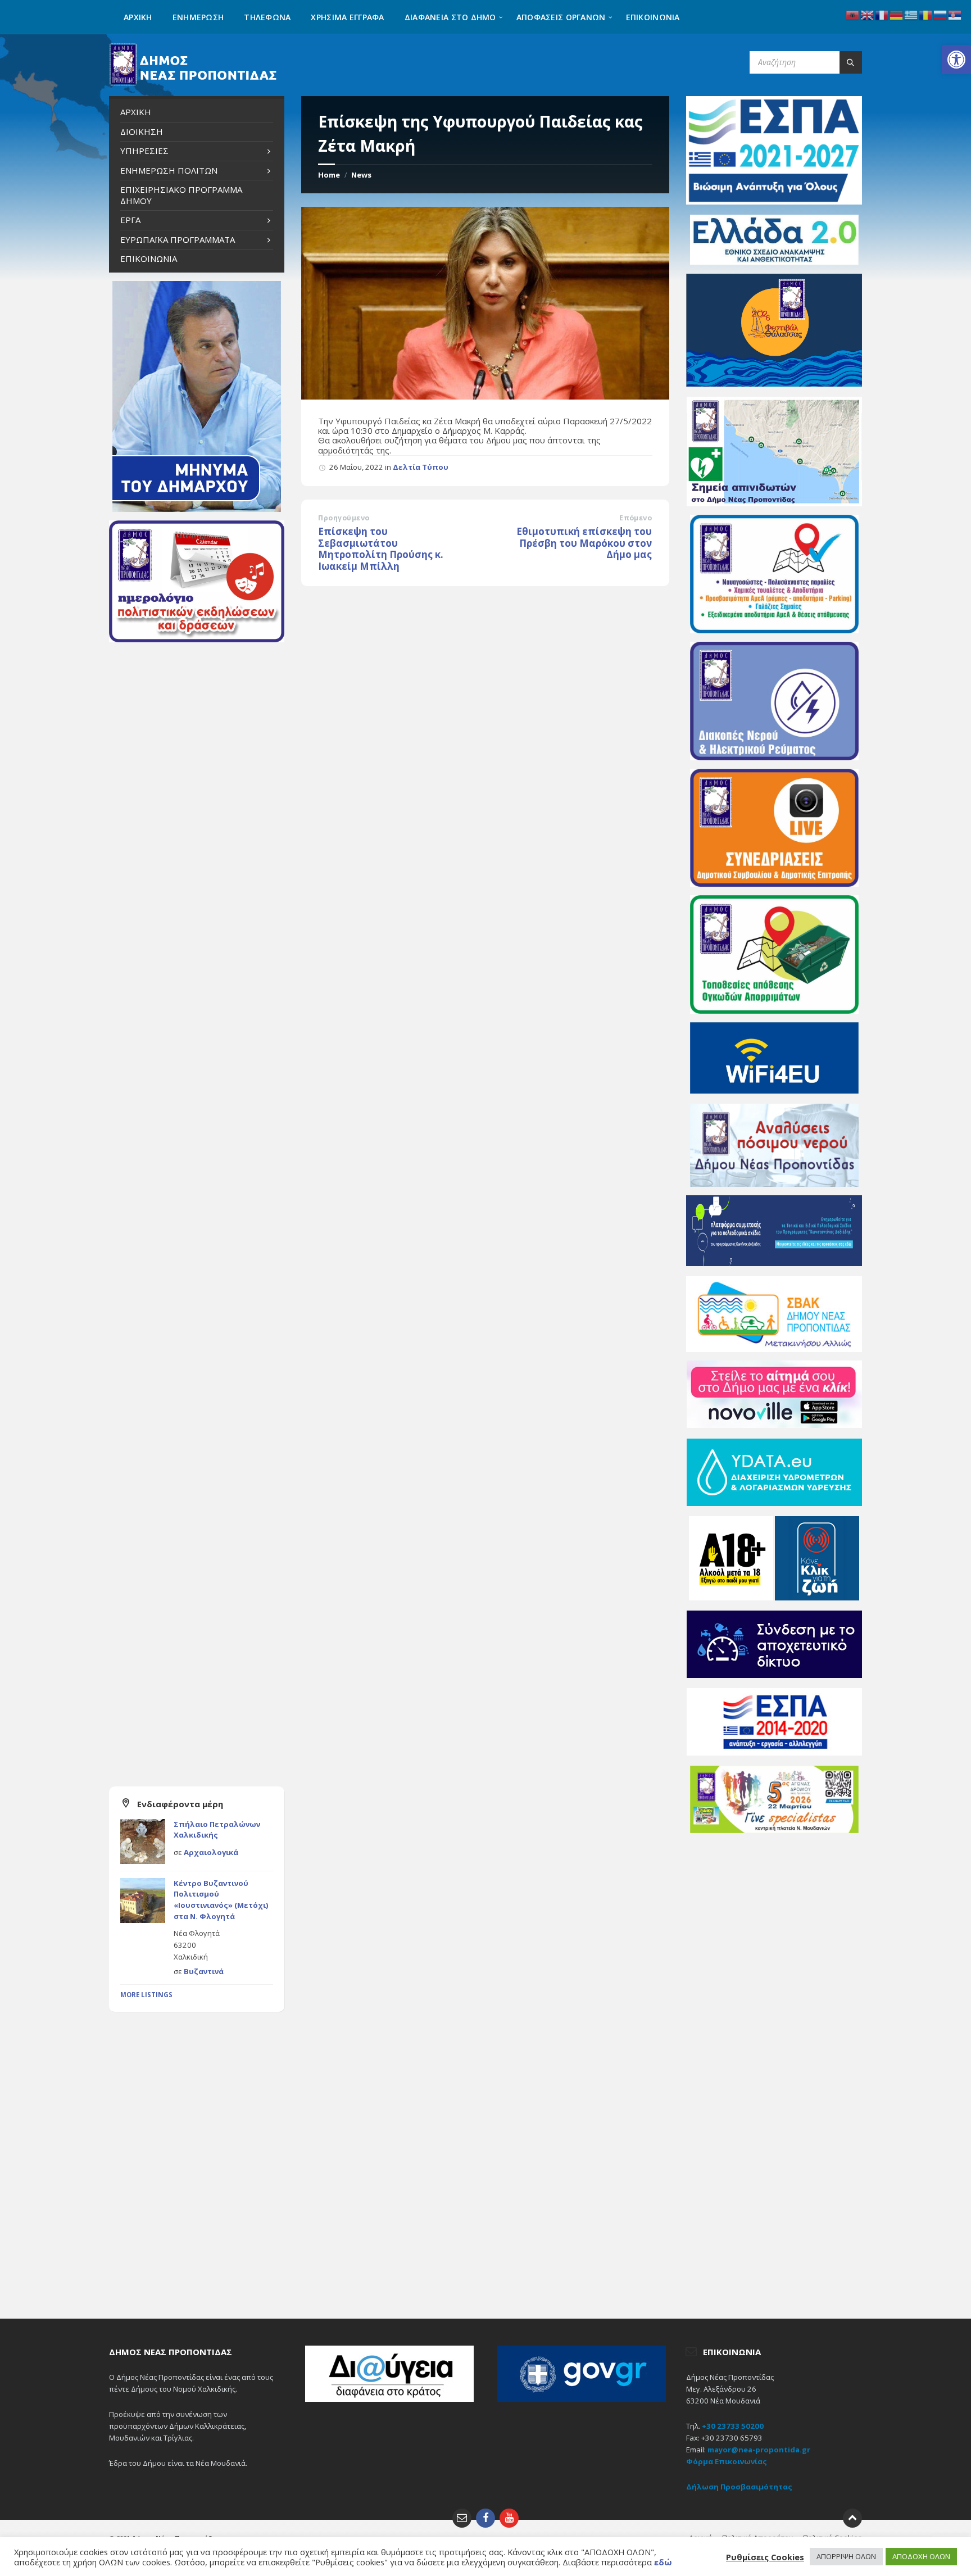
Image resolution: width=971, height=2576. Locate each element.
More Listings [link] (146, 1995)
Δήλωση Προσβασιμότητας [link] (739, 2487)
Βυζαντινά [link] (204, 1971)
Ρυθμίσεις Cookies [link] (765, 2557)
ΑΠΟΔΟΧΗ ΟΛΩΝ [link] (921, 2556)
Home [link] (329, 175)
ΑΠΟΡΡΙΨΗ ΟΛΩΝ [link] (846, 2556)
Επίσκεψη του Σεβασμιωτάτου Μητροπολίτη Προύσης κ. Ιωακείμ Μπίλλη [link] (381, 549)
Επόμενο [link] (636, 518)
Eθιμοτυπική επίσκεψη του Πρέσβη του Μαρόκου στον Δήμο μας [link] (584, 543)
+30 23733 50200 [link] (733, 2426)
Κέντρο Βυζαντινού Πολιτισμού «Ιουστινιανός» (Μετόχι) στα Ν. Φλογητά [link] (221, 1900)
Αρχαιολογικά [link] (211, 1852)
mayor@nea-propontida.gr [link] (759, 2450)
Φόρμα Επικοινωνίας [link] (727, 2461)
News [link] (361, 175)
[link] (956, 60)
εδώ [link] (663, 2562)
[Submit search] (851, 62)
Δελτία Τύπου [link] (421, 467)
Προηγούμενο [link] (344, 518)
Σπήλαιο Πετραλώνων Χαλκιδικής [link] (217, 1830)
